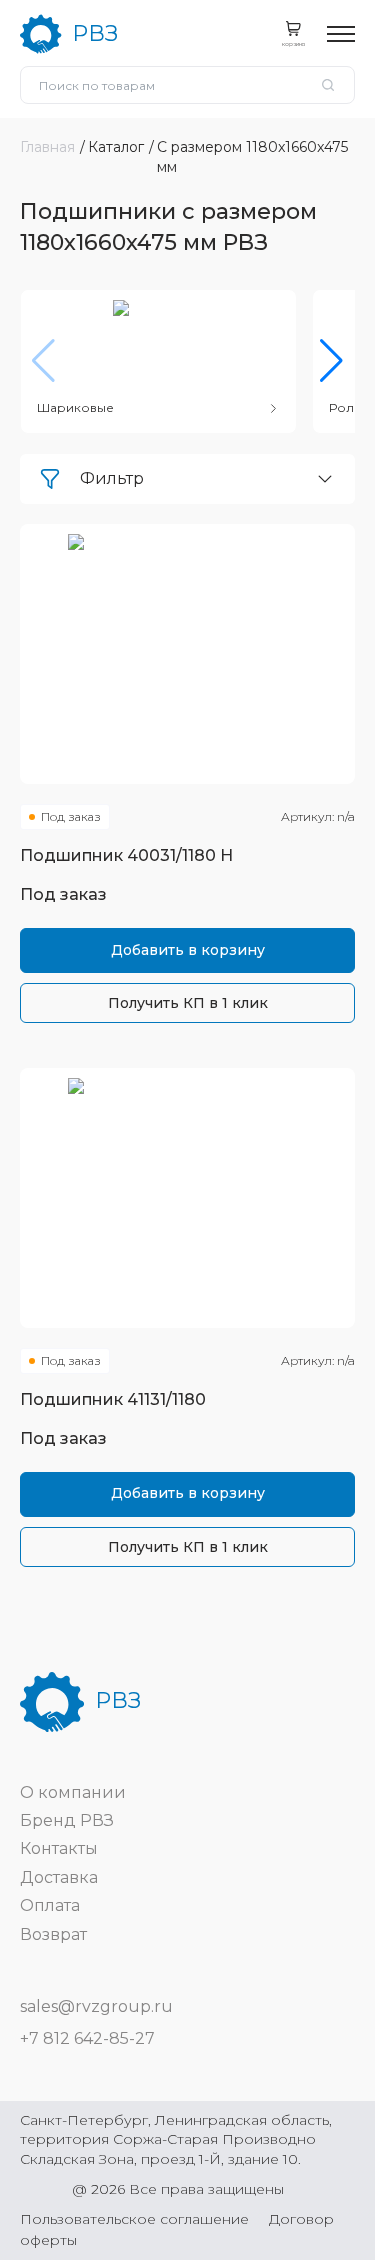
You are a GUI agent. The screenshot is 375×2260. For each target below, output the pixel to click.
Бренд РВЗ (67, 1820)
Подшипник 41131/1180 (113, 1399)
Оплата (50, 1905)
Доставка (59, 1877)
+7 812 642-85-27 (87, 2038)
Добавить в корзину (188, 950)
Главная (47, 147)
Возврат (53, 1934)
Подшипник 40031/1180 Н (126, 855)
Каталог (116, 147)
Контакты (59, 1848)
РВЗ (95, 33)
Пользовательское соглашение (134, 2219)
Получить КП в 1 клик (188, 1003)
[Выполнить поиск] (328, 85)
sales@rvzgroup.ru (96, 2006)
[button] (331, 361)
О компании (73, 1792)
